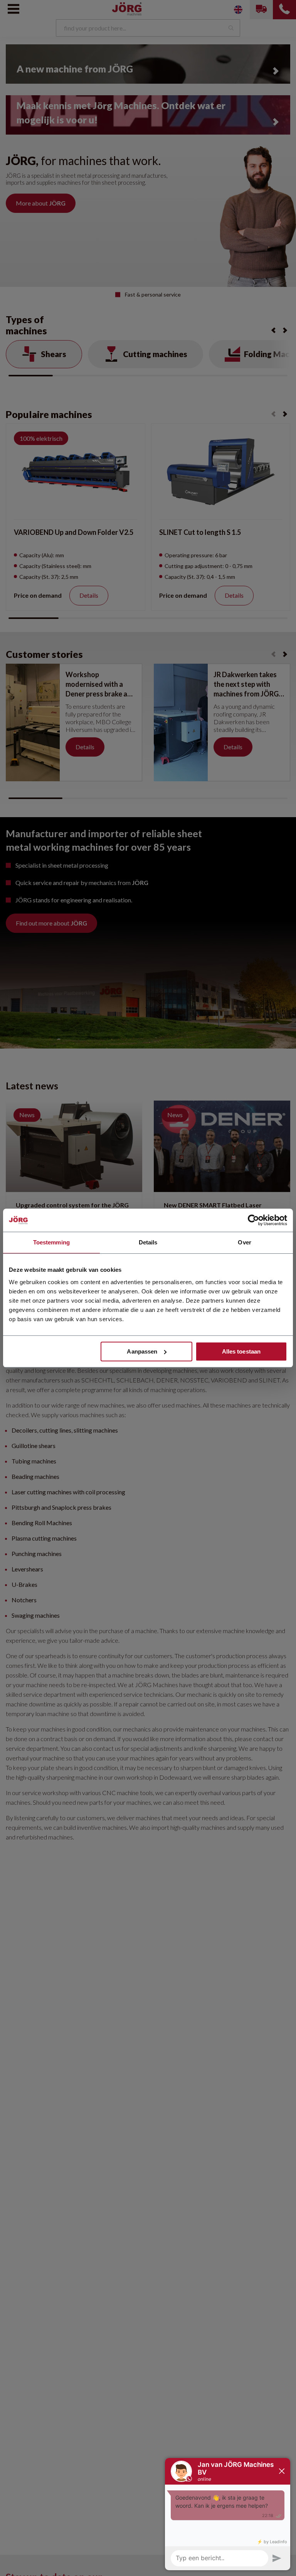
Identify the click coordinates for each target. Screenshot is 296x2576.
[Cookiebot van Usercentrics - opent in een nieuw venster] (253, 1220)
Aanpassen (142, 1351)
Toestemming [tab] (51, 1242)
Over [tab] (244, 1242)
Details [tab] (148, 1242)
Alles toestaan (241, 1351)
